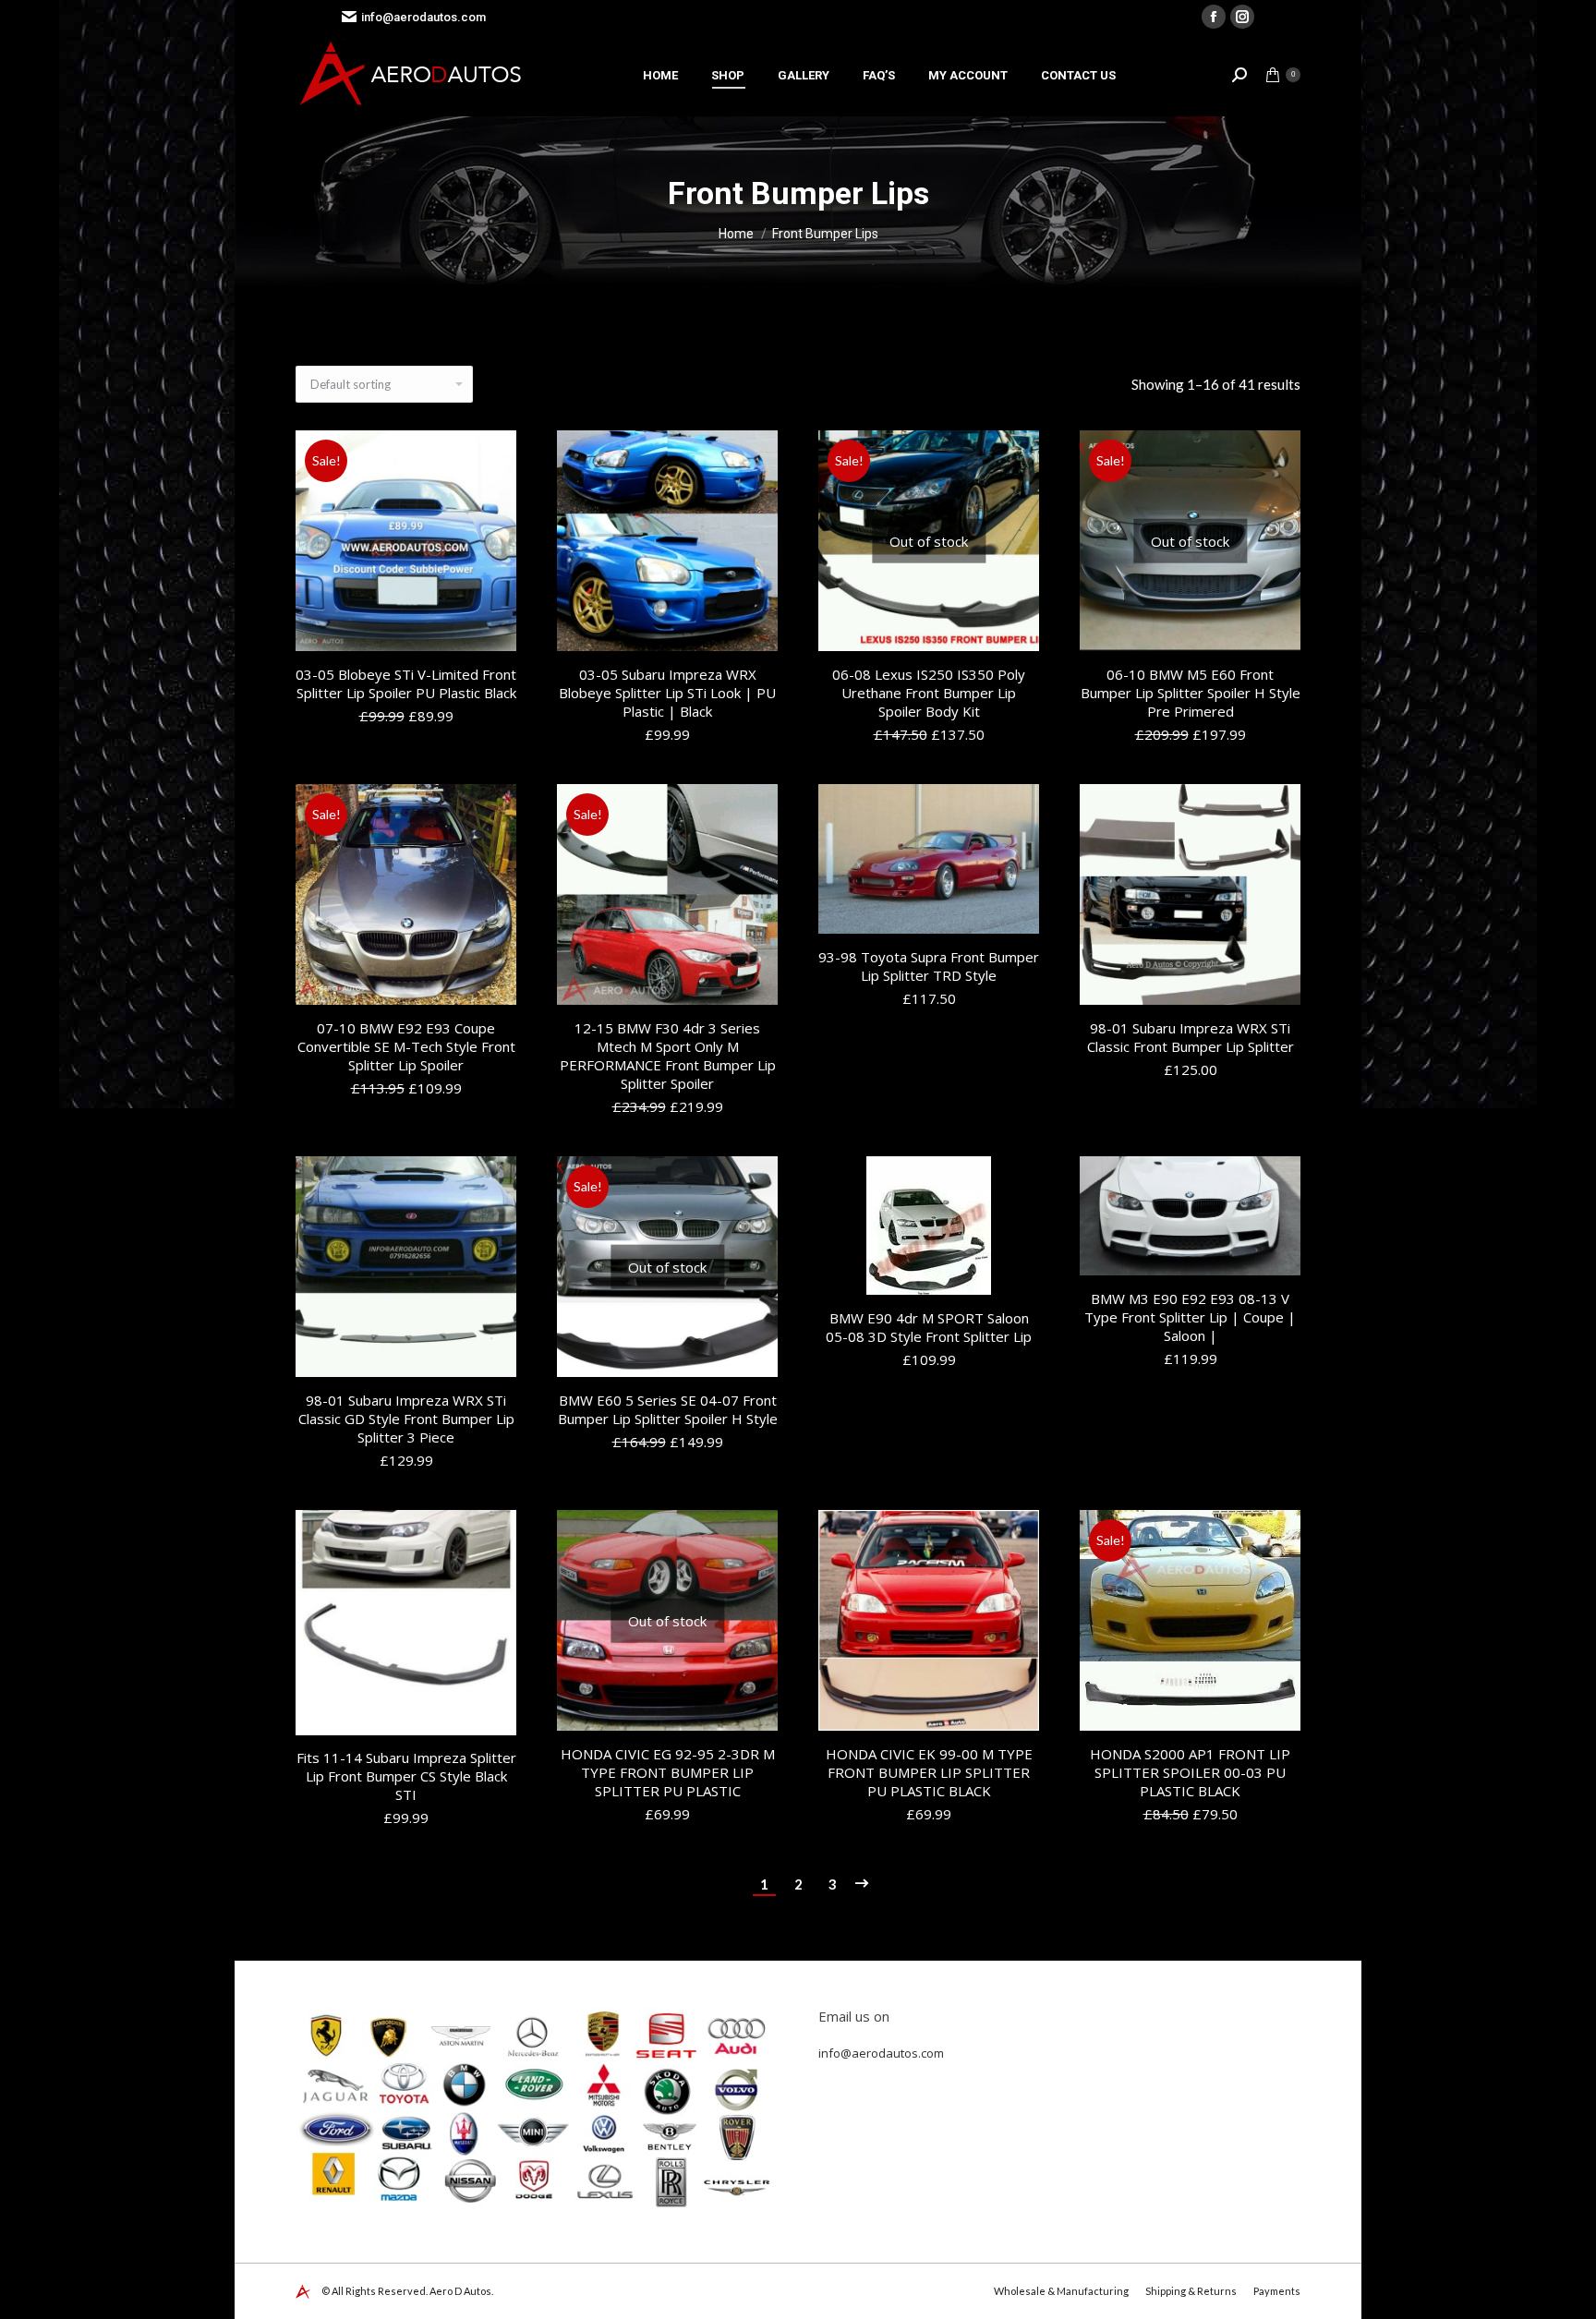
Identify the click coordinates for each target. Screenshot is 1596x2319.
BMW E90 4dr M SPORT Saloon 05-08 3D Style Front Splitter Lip (929, 1327)
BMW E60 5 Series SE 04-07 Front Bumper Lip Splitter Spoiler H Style (668, 1409)
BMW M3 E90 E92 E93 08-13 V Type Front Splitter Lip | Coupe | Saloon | (1190, 1317)
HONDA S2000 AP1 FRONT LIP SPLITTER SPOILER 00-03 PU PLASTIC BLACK (1190, 1772)
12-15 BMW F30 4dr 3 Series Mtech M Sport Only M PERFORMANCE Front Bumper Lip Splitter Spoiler (668, 1056)
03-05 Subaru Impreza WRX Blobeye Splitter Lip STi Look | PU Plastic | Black (667, 693)
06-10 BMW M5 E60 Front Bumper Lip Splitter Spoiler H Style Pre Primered (1191, 693)
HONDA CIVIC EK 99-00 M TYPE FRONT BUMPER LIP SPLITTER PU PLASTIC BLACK (929, 1772)
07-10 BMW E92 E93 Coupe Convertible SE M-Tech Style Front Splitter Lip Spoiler (406, 1046)
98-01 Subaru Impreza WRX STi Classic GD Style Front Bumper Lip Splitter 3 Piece (406, 1419)
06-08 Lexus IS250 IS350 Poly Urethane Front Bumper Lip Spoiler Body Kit (929, 693)
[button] (492, 627)
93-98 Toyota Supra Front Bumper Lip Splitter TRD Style (929, 966)
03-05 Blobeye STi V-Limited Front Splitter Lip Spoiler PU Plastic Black (406, 683)
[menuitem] (660, 75)
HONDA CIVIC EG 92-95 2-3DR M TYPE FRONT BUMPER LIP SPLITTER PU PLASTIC (668, 1772)
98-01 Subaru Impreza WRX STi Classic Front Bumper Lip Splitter (1191, 1037)
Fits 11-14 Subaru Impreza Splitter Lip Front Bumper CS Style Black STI (406, 1777)
